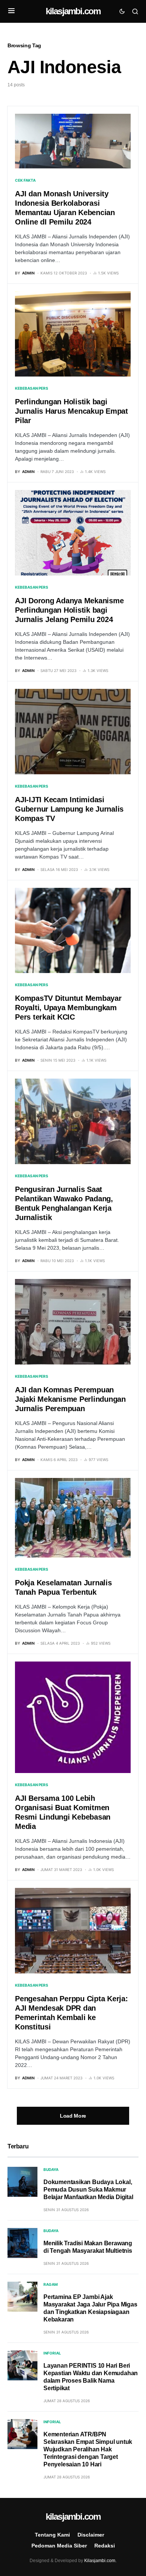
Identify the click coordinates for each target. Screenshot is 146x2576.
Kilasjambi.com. (100, 2561)
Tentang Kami (52, 2535)
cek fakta (25, 180)
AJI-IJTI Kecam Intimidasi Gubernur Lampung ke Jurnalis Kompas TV (69, 809)
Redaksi (105, 2546)
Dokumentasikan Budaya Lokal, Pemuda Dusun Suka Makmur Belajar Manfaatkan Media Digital (88, 2190)
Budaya (51, 2169)
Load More (73, 2116)
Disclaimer (91, 2535)
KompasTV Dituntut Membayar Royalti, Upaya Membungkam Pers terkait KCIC (68, 1008)
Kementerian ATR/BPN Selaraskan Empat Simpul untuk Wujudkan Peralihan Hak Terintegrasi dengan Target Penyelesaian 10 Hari (88, 2449)
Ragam (51, 2284)
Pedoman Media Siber (59, 2546)
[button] (11, 11)
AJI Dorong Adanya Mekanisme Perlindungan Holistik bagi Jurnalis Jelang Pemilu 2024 (69, 610)
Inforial (52, 2353)
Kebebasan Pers (32, 388)
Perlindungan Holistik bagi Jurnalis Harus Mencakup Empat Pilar (72, 411)
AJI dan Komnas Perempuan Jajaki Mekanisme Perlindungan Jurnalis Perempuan (70, 1399)
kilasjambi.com (73, 11)
